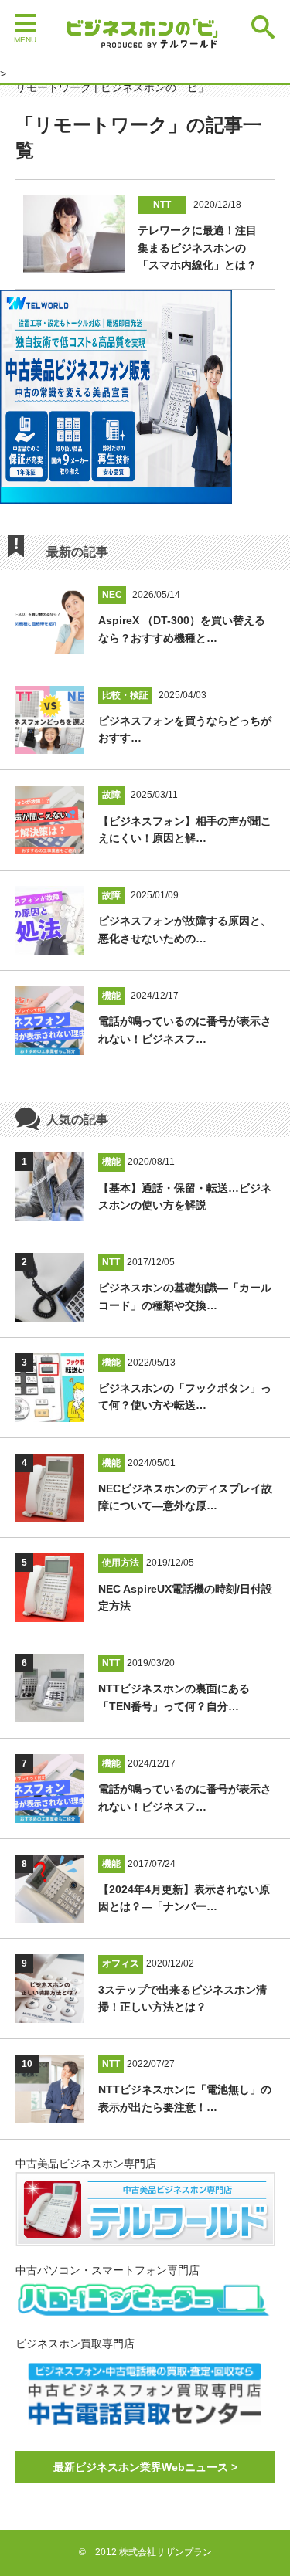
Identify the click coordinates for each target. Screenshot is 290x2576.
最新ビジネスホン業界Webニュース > (145, 2467)
